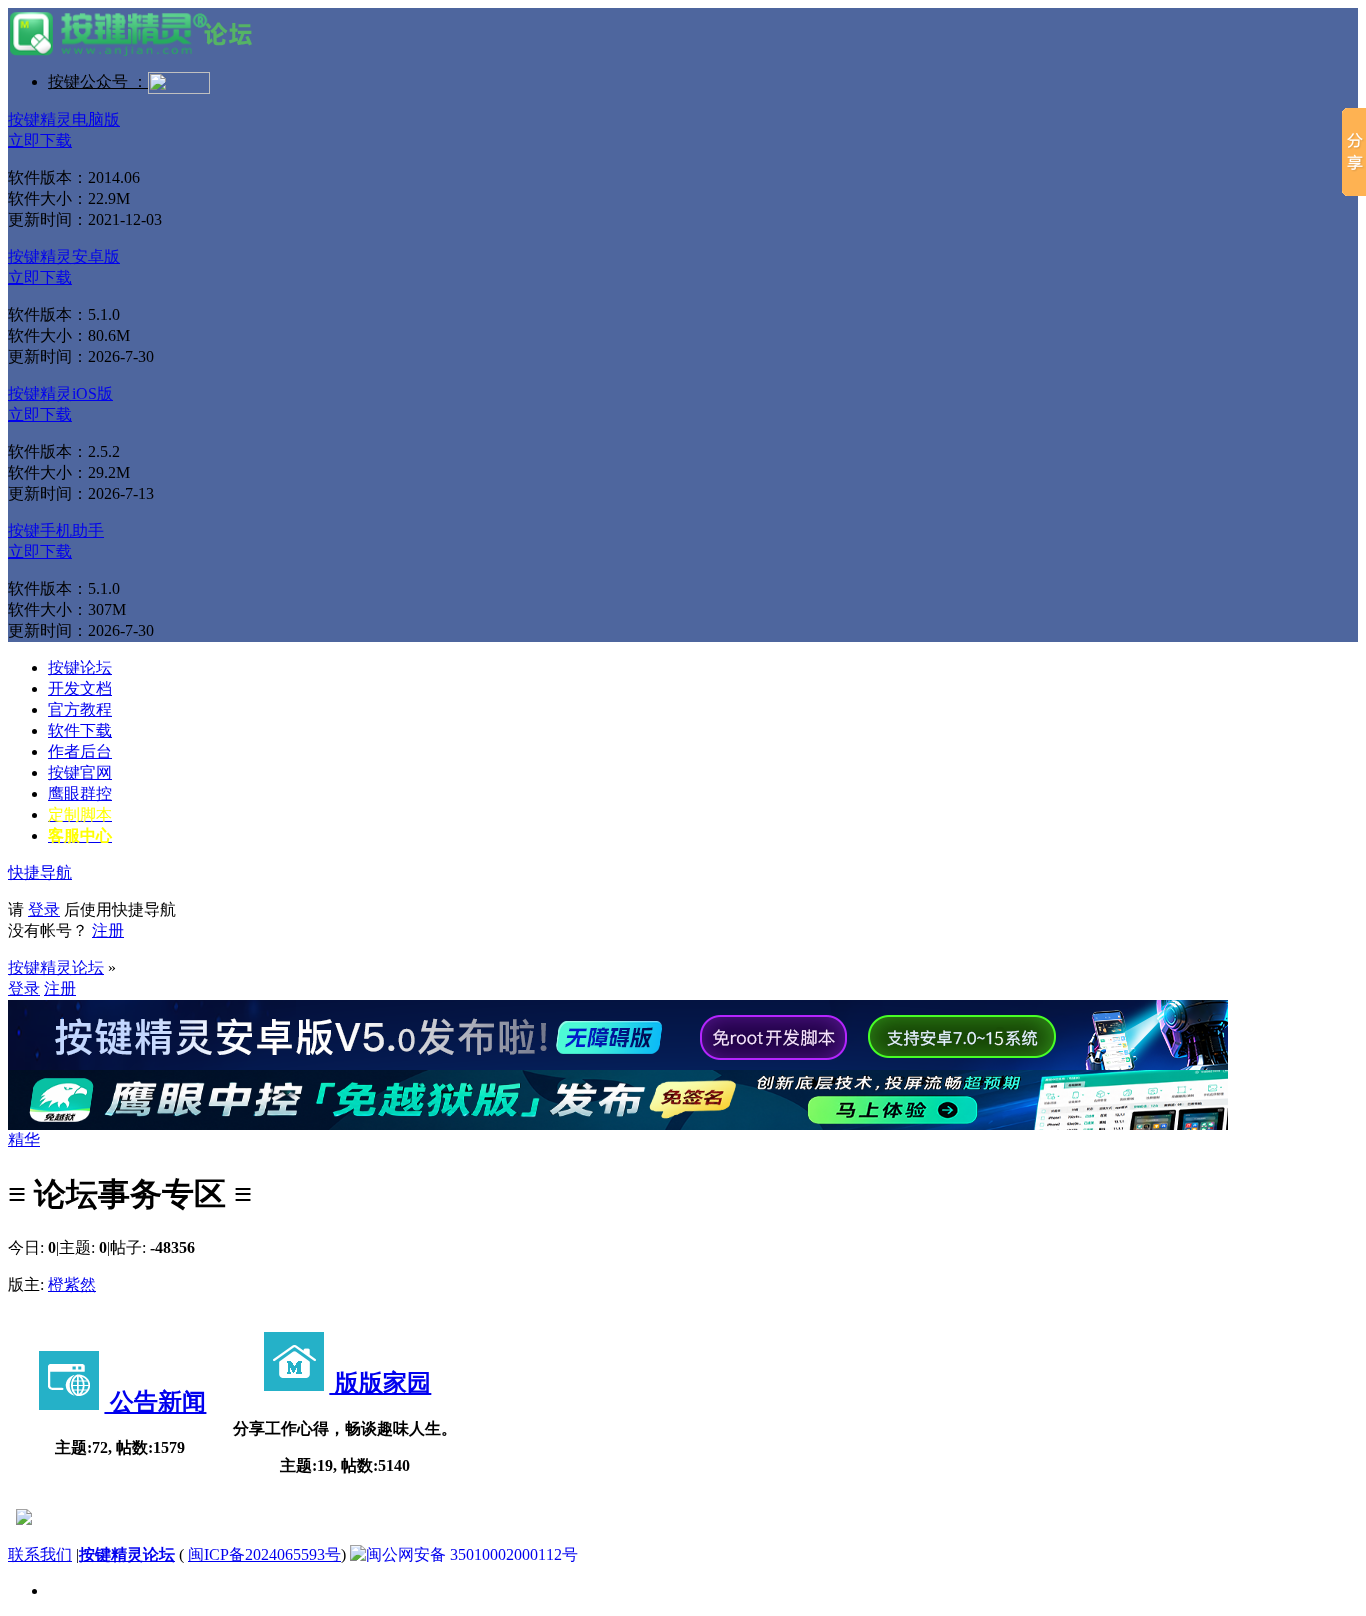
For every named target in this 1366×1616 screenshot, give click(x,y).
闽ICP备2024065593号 (264, 1554)
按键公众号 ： (98, 81)
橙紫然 (72, 1284)
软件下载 (80, 730)
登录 (44, 909)
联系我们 (40, 1554)
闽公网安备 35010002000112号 (472, 1554)
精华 (24, 1139)
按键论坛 (80, 667)
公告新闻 (155, 1402)
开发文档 (80, 688)
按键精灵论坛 (56, 967)
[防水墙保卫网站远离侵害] (24, 1519)
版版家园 (380, 1383)
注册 (108, 930)
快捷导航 (40, 872)
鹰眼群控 (80, 793)
